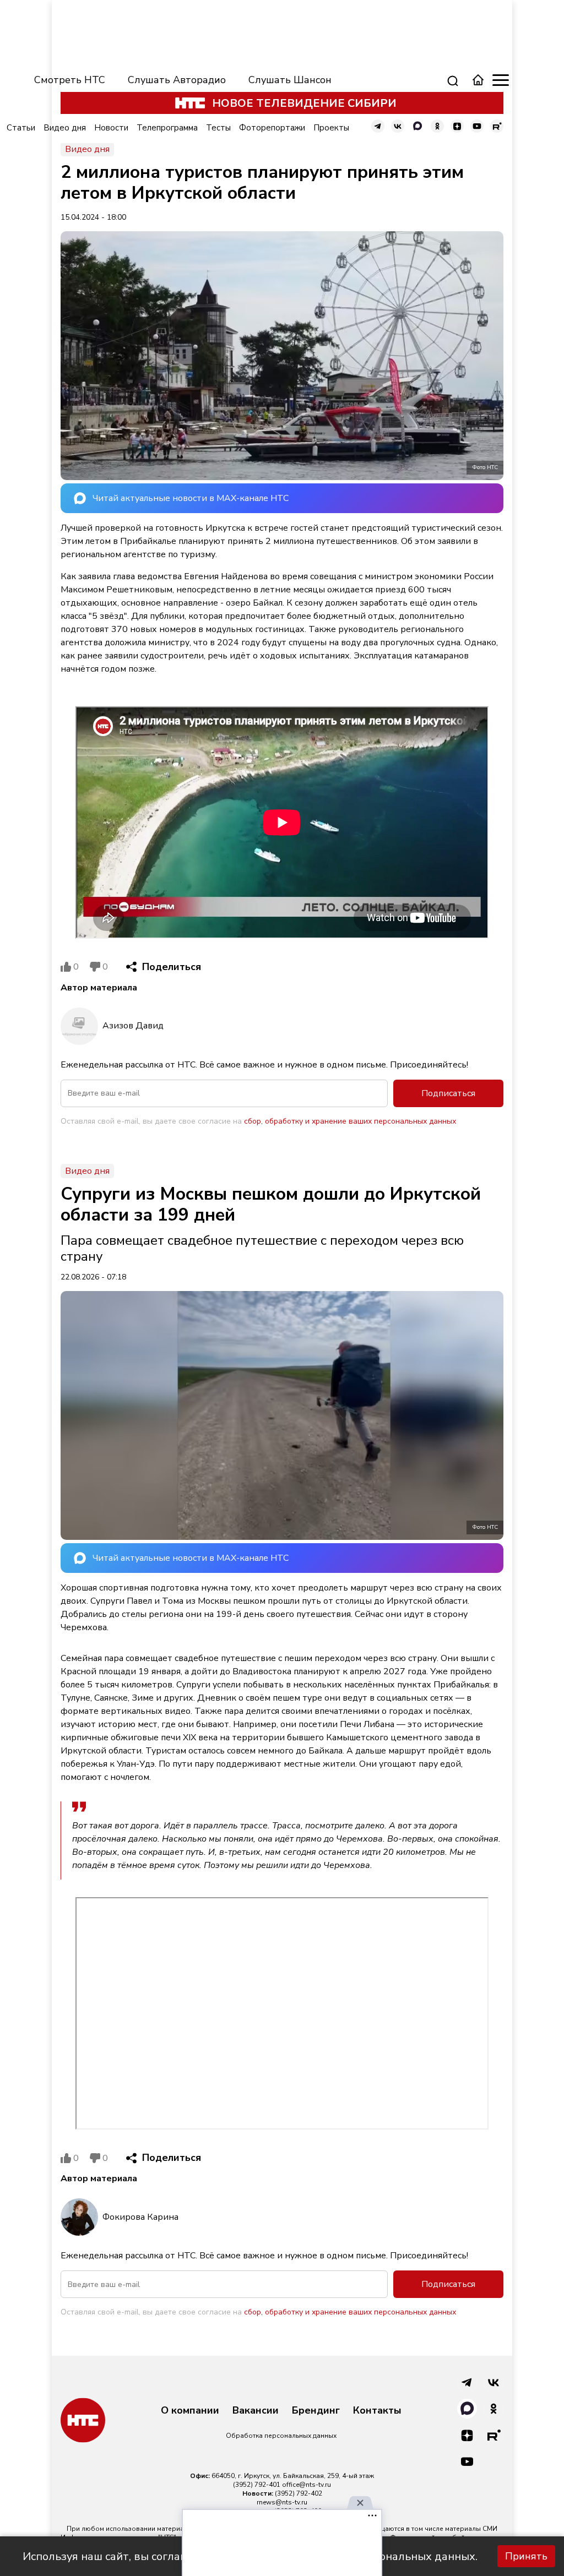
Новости (111, 128)
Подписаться (448, 1093)
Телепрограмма (167, 128)
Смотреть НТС (70, 80)
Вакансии (256, 2411)
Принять (526, 2556)
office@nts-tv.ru (307, 2485)
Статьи (21, 128)
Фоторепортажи (272, 128)
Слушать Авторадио (177, 80)
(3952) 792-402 (299, 2493)
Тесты (218, 128)
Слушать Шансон (290, 80)
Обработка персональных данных (281, 2436)
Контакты (377, 2411)
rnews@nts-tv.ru (282, 2502)
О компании (190, 2411)
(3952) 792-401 (257, 2485)
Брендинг (316, 2411)
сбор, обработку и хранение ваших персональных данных (350, 1121)
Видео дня (65, 128)
